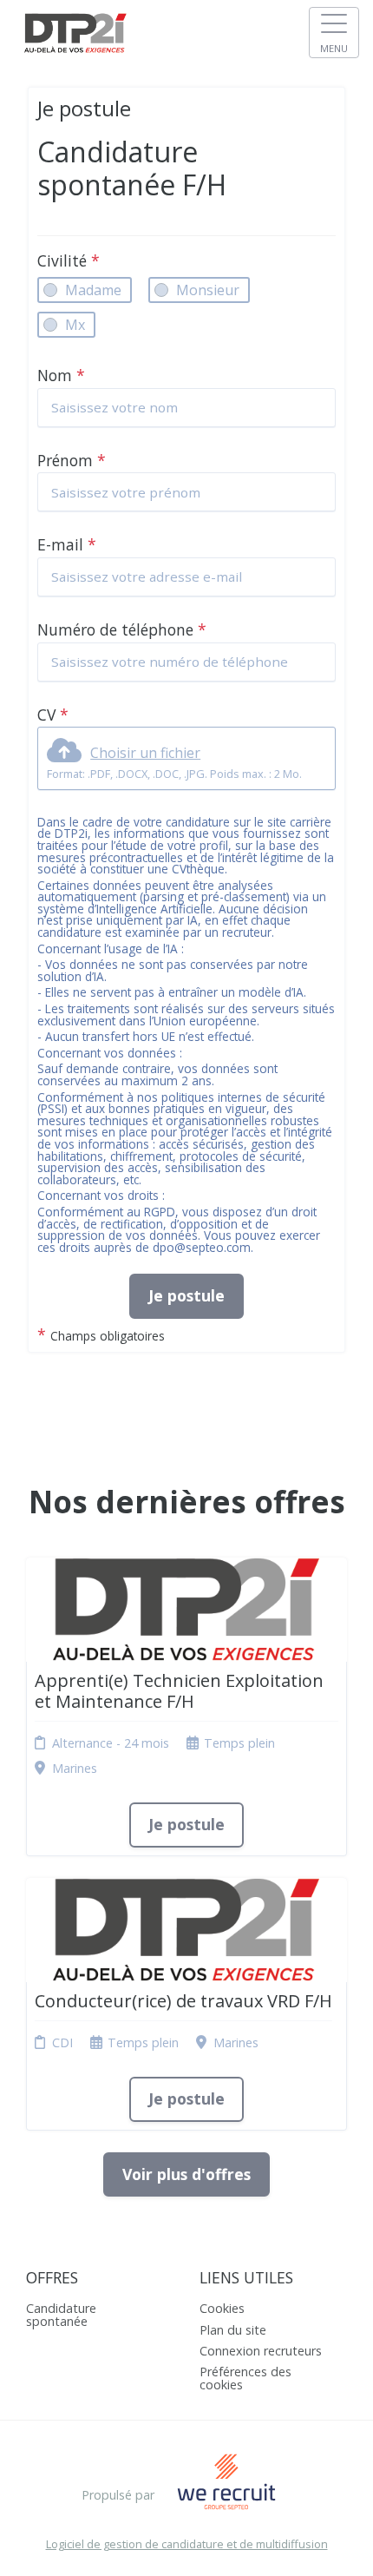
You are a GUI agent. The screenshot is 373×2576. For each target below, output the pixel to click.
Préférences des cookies (245, 2378)
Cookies (222, 2308)
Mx (75, 325)
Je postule (186, 1295)
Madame (93, 290)
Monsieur (208, 290)
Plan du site (233, 2330)
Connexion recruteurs (261, 2351)
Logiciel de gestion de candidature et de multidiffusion (187, 2544)
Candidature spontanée (61, 2314)
